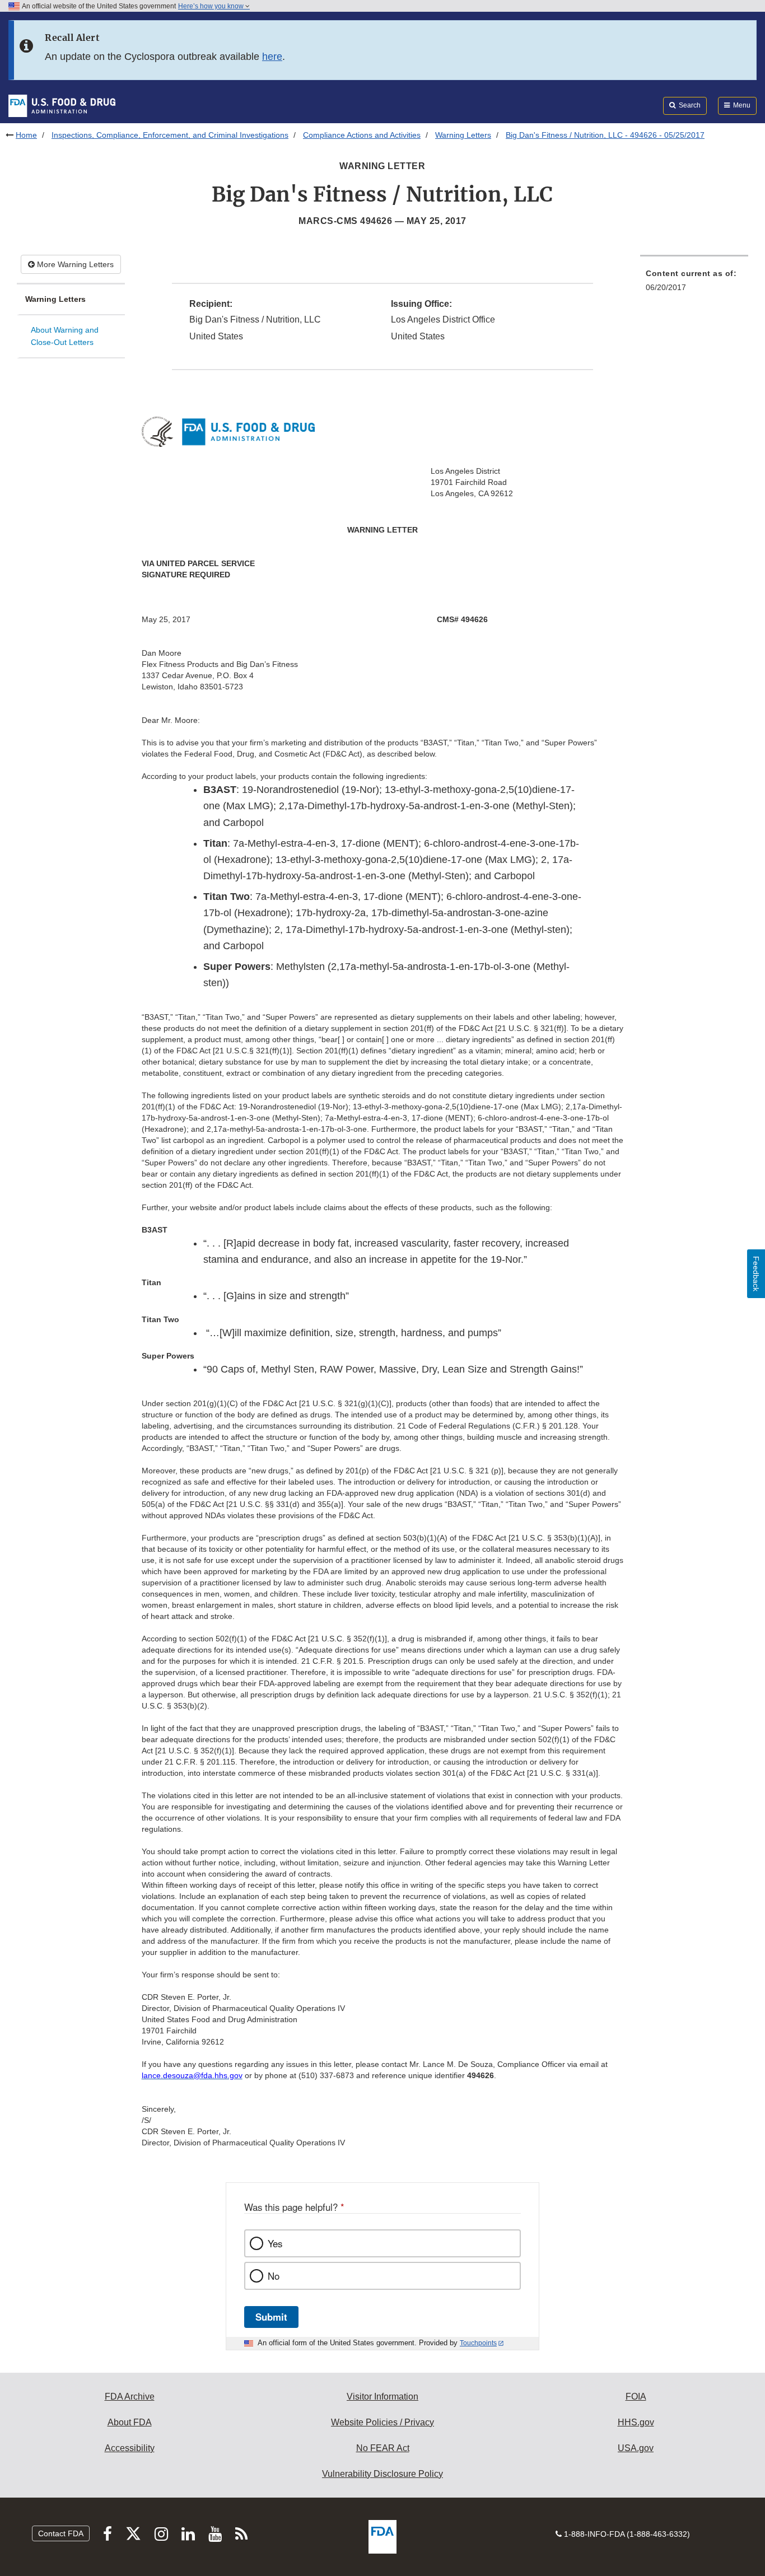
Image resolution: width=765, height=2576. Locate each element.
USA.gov (636, 2448)
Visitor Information (382, 2397)
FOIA (636, 2397)
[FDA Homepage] (62, 105)
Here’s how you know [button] (212, 6)
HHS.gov (636, 2422)
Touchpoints (478, 2343)
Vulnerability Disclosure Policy (382, 2474)
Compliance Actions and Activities (362, 135)
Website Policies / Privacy (382, 2422)
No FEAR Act (383, 2448)
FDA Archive (130, 2397)
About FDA (130, 2422)
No (274, 2276)
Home (26, 135)
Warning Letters (463, 135)
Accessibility (130, 2448)
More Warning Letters (74, 264)
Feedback (756, 1274)
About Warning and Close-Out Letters (65, 336)
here (272, 57)
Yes (275, 2243)
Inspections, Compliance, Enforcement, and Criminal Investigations (170, 135)
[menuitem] (694, 284)
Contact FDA (61, 2533)
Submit (271, 2317)
